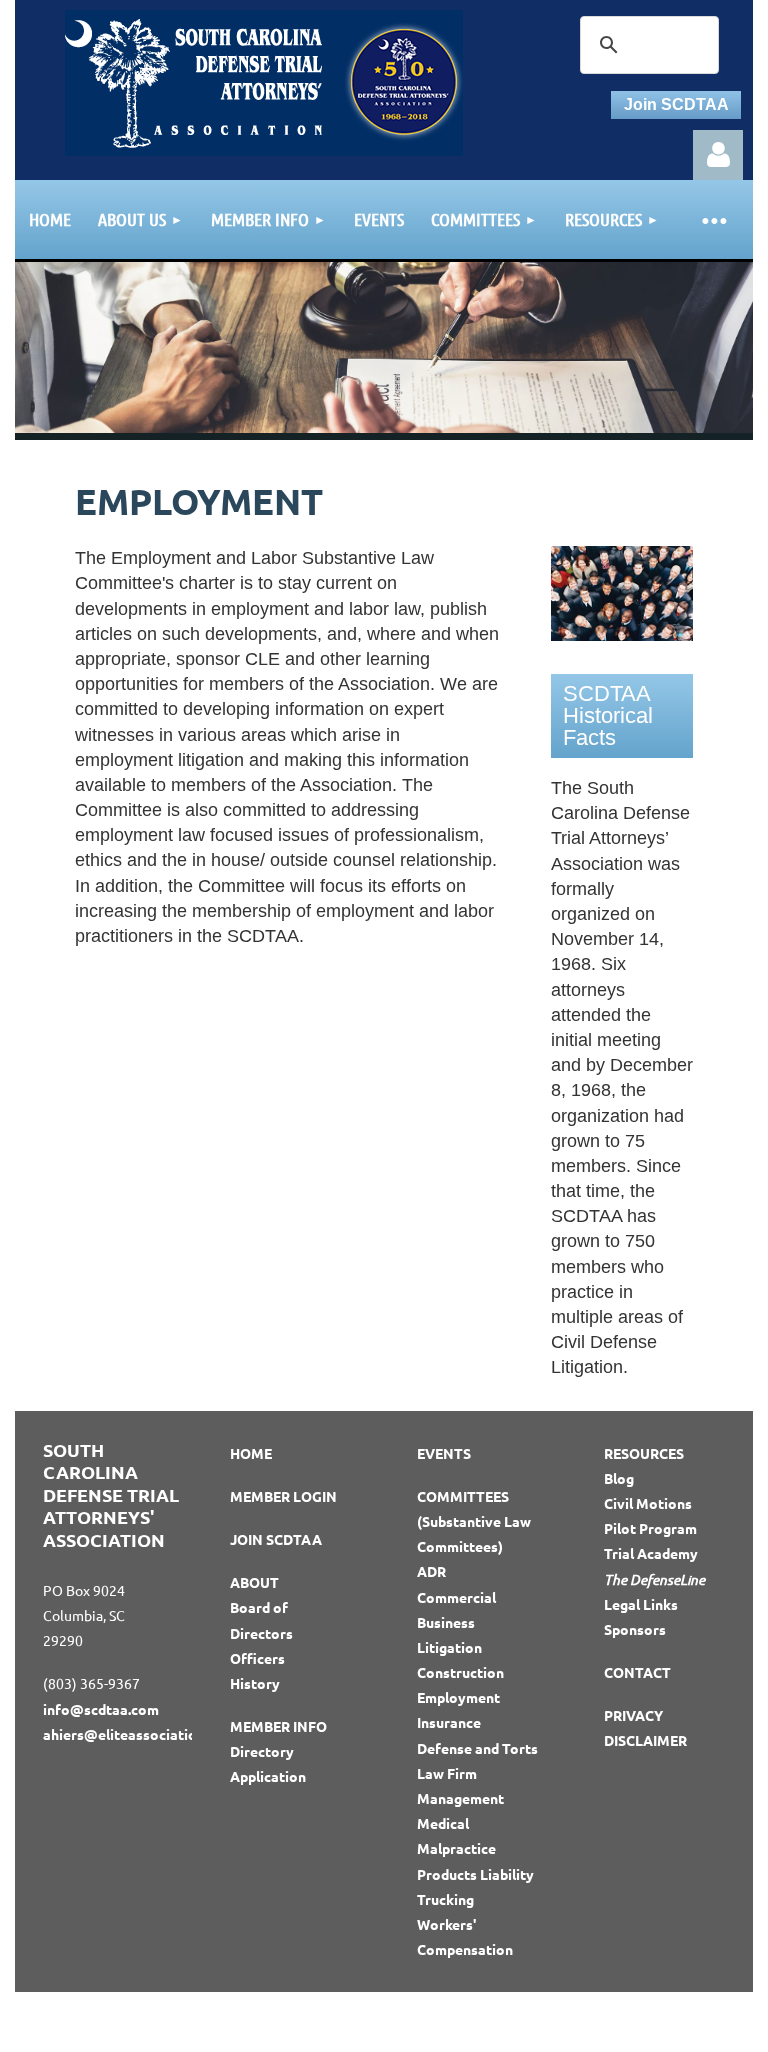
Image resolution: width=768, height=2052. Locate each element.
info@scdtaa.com (101, 1709)
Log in (718, 155)
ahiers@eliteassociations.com (143, 1734)
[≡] (713, 219)
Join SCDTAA (676, 104)
